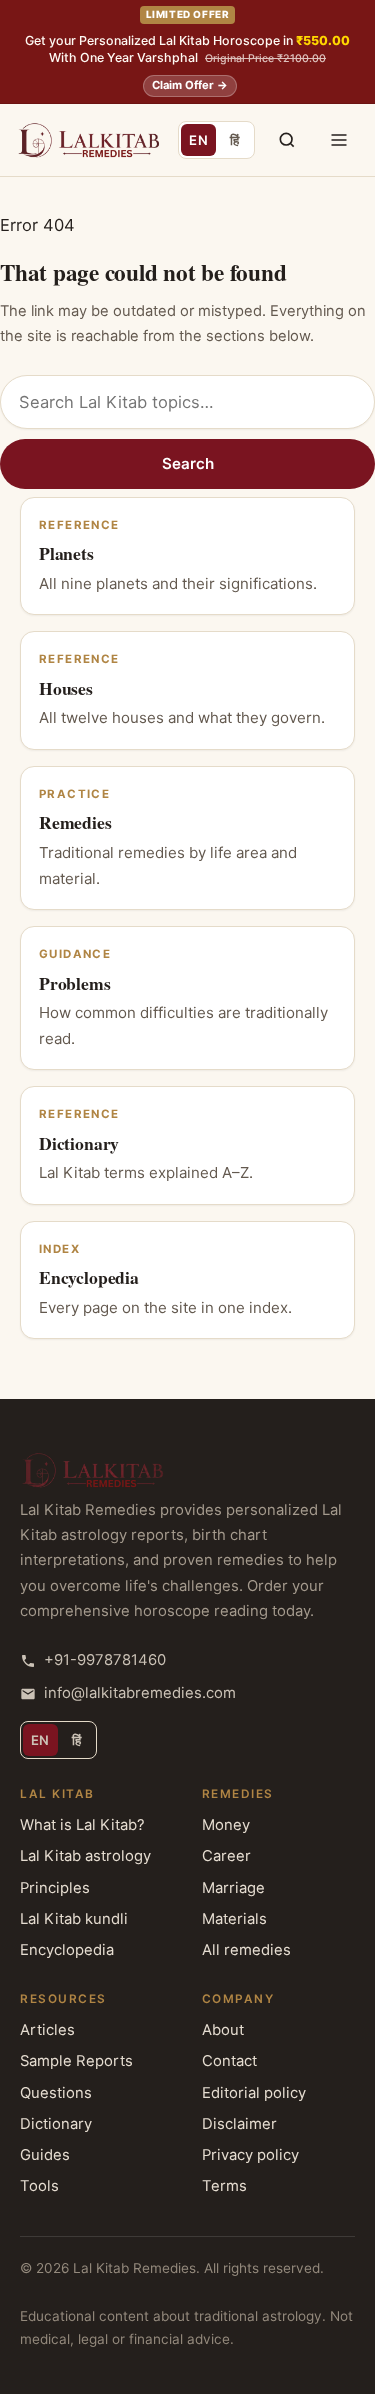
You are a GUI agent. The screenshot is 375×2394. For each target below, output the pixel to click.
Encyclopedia (67, 1950)
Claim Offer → (190, 85)
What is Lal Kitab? (82, 1825)
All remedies (246, 1950)
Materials (234, 1919)
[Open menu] (339, 140)
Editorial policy (254, 2093)
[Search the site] (287, 140)
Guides (45, 2155)
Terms (224, 2186)
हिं (241, 144)
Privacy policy (250, 2155)
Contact (229, 2061)
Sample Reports (76, 2061)
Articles (47, 2030)
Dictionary (56, 2124)
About (223, 2030)
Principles (55, 1888)
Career (226, 1856)
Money (226, 1825)
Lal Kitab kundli (74, 1919)
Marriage (233, 1888)
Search (188, 463)
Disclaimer (239, 2124)
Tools (39, 2186)
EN (202, 144)
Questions (56, 2093)
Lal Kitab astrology (85, 1856)
